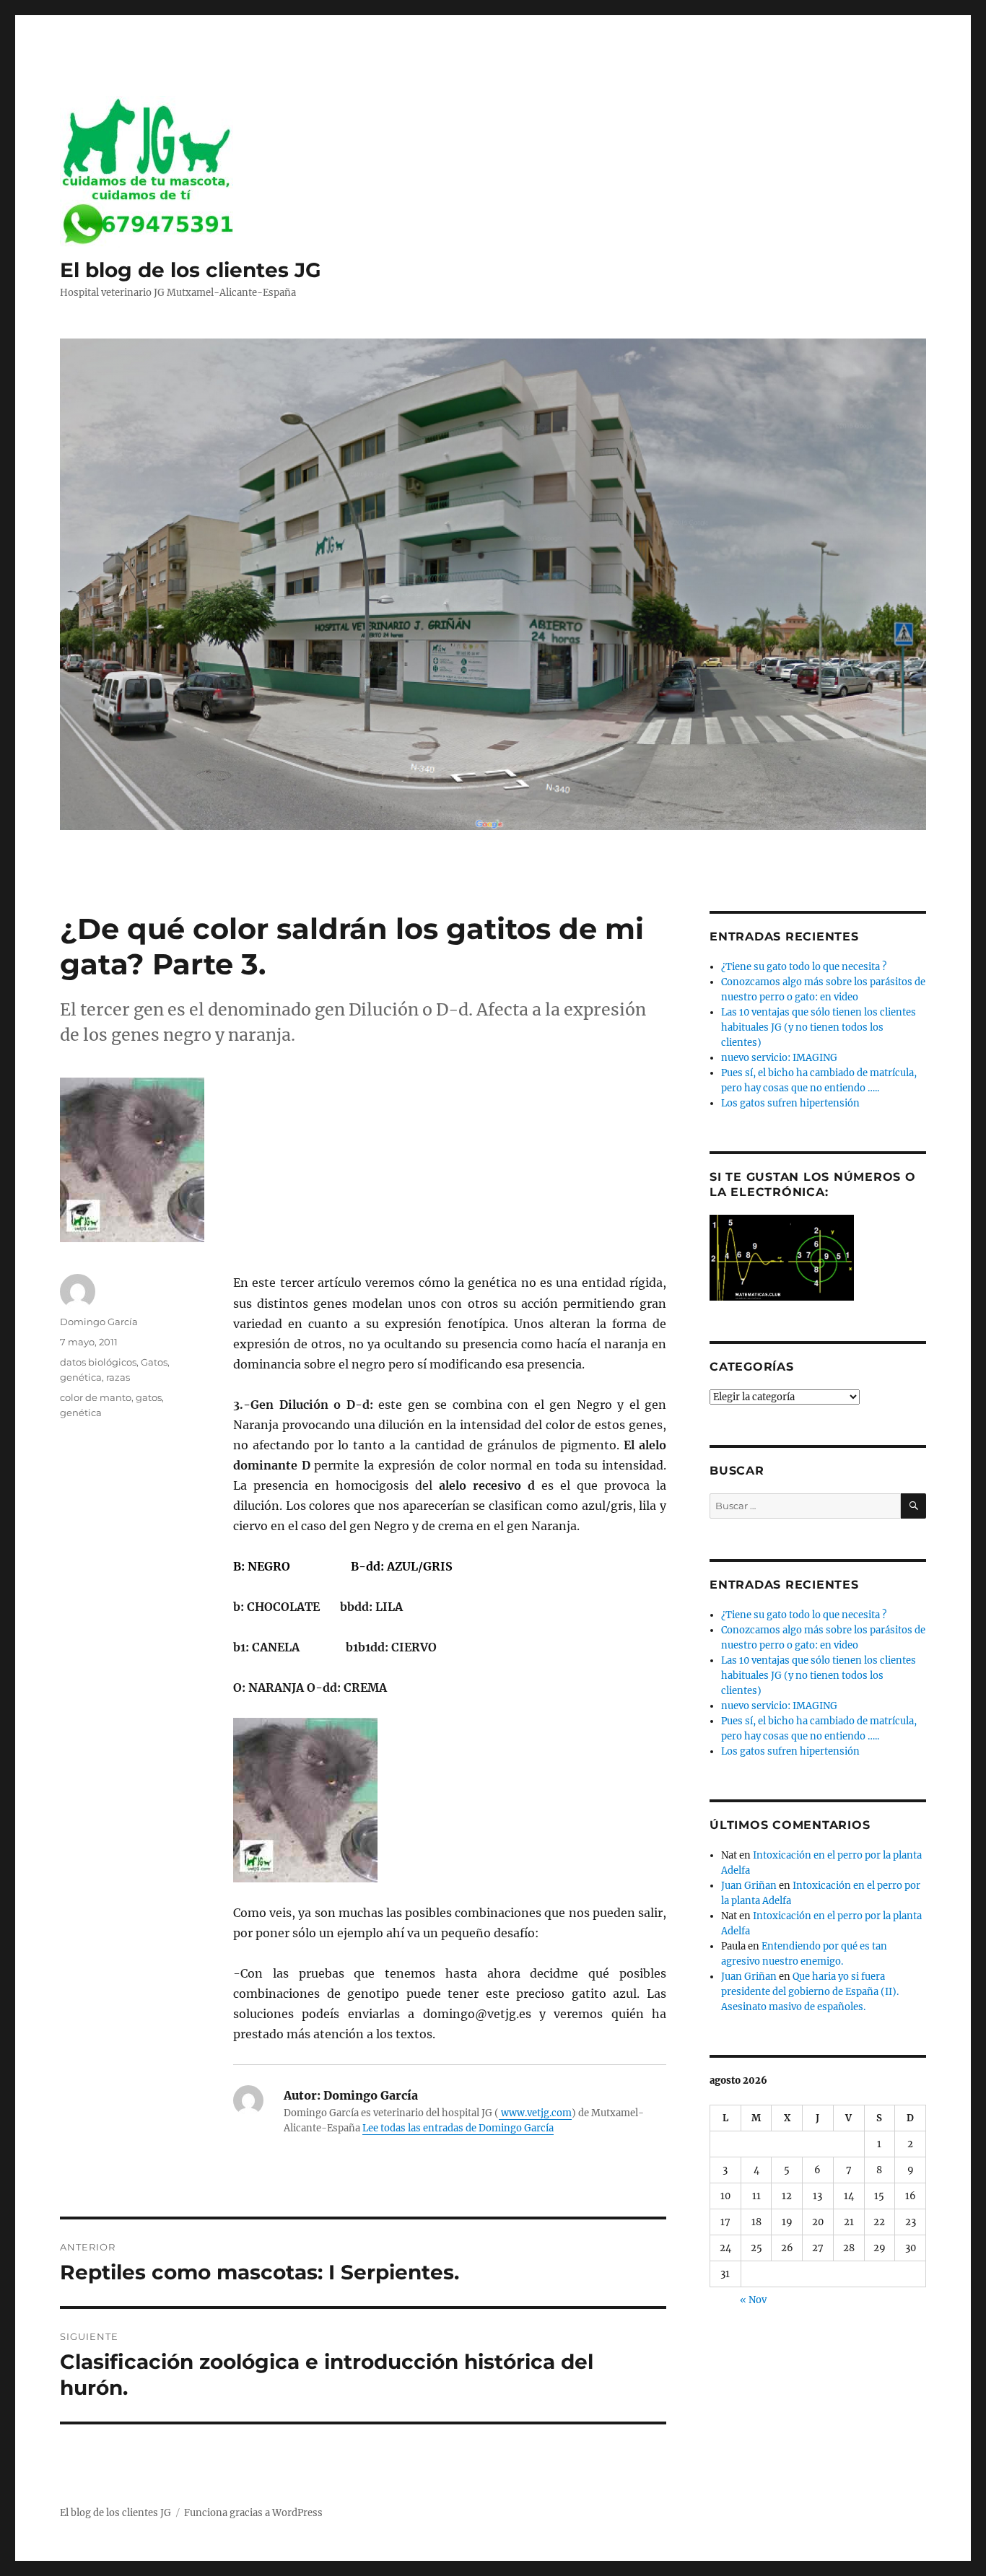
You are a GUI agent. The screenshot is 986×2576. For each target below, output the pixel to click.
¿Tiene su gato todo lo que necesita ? (804, 967)
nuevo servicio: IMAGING (779, 1058)
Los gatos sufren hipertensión (790, 1103)
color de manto (96, 1397)
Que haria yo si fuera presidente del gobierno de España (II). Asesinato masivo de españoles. (810, 1992)
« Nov (753, 2300)
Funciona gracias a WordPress (253, 2513)
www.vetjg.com (535, 2113)
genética (81, 1377)
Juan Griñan (749, 1886)
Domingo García (99, 1322)
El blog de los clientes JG (191, 270)
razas (118, 1377)
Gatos (154, 1362)
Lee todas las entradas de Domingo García (458, 2128)
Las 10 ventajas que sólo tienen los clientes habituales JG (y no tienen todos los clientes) (819, 1027)
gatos (149, 1397)
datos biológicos (98, 1362)
